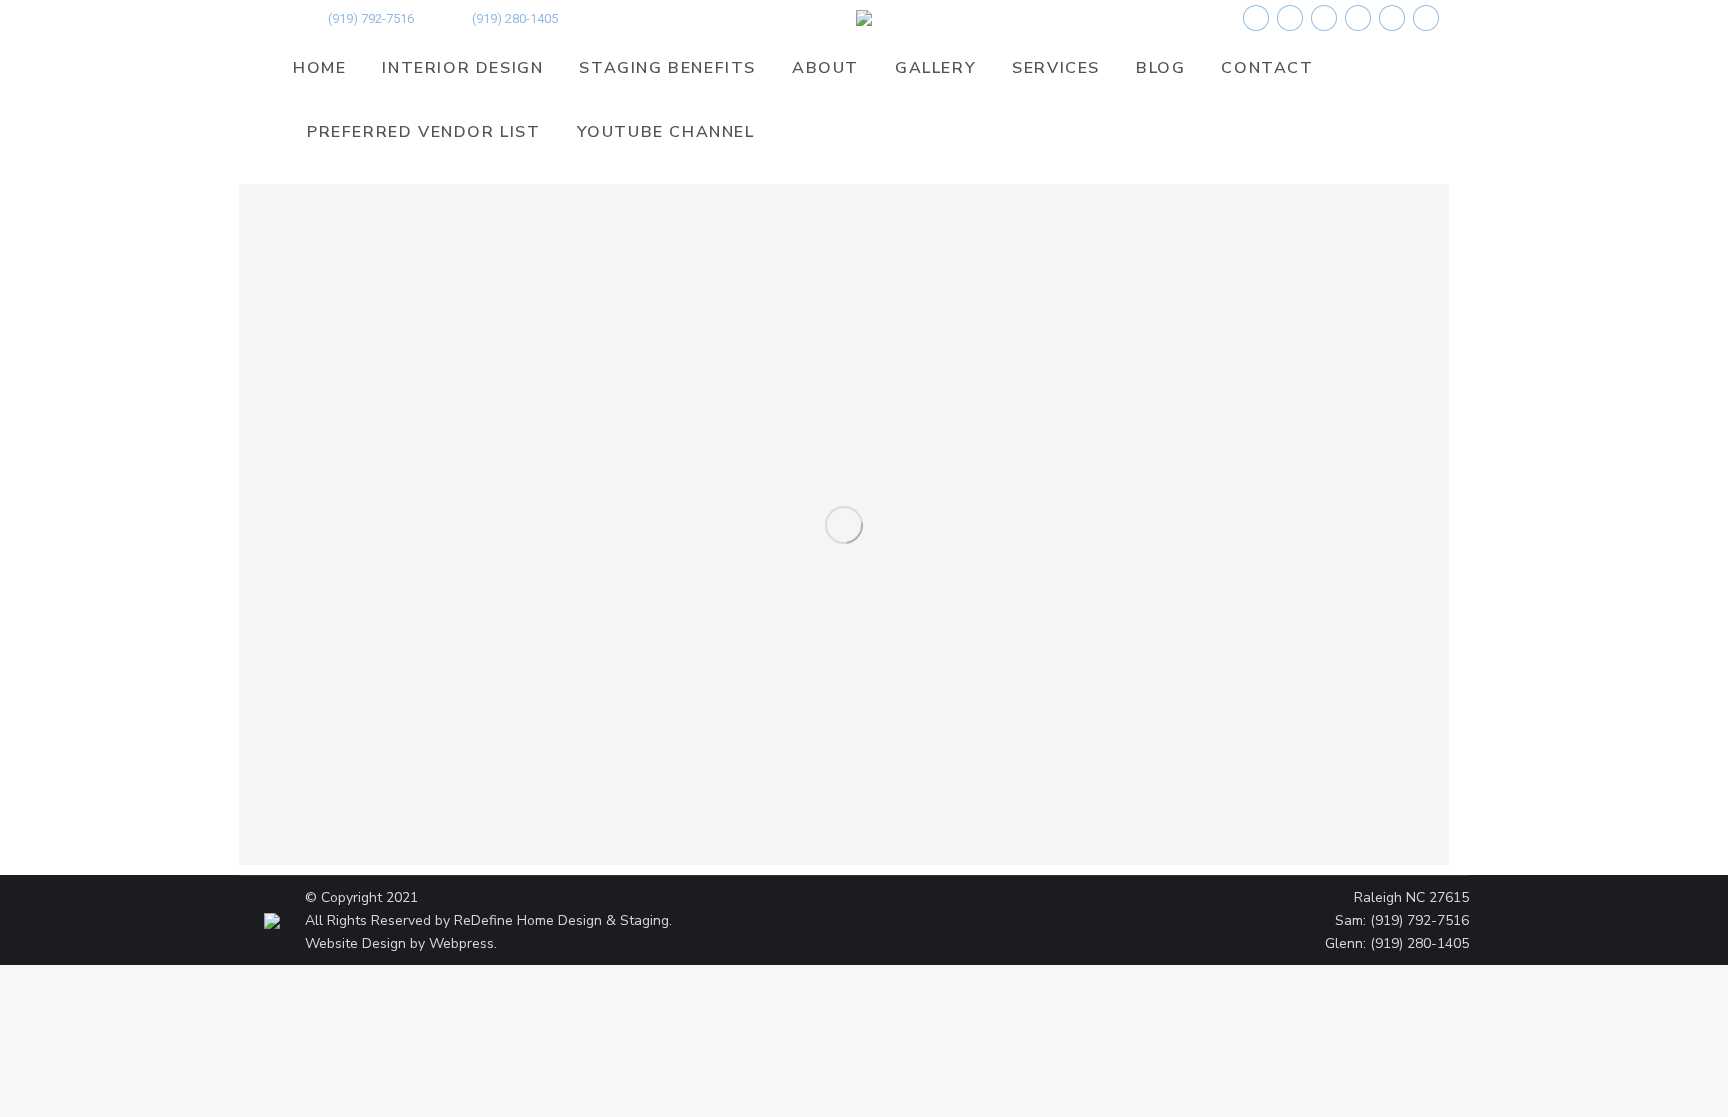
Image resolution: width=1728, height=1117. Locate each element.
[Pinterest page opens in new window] (1358, 18)
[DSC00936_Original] (844, 524)
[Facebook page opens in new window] (1256, 18)
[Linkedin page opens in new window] (1426, 18)
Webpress (461, 943)
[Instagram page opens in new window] (1324, 18)
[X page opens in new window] (1290, 18)
